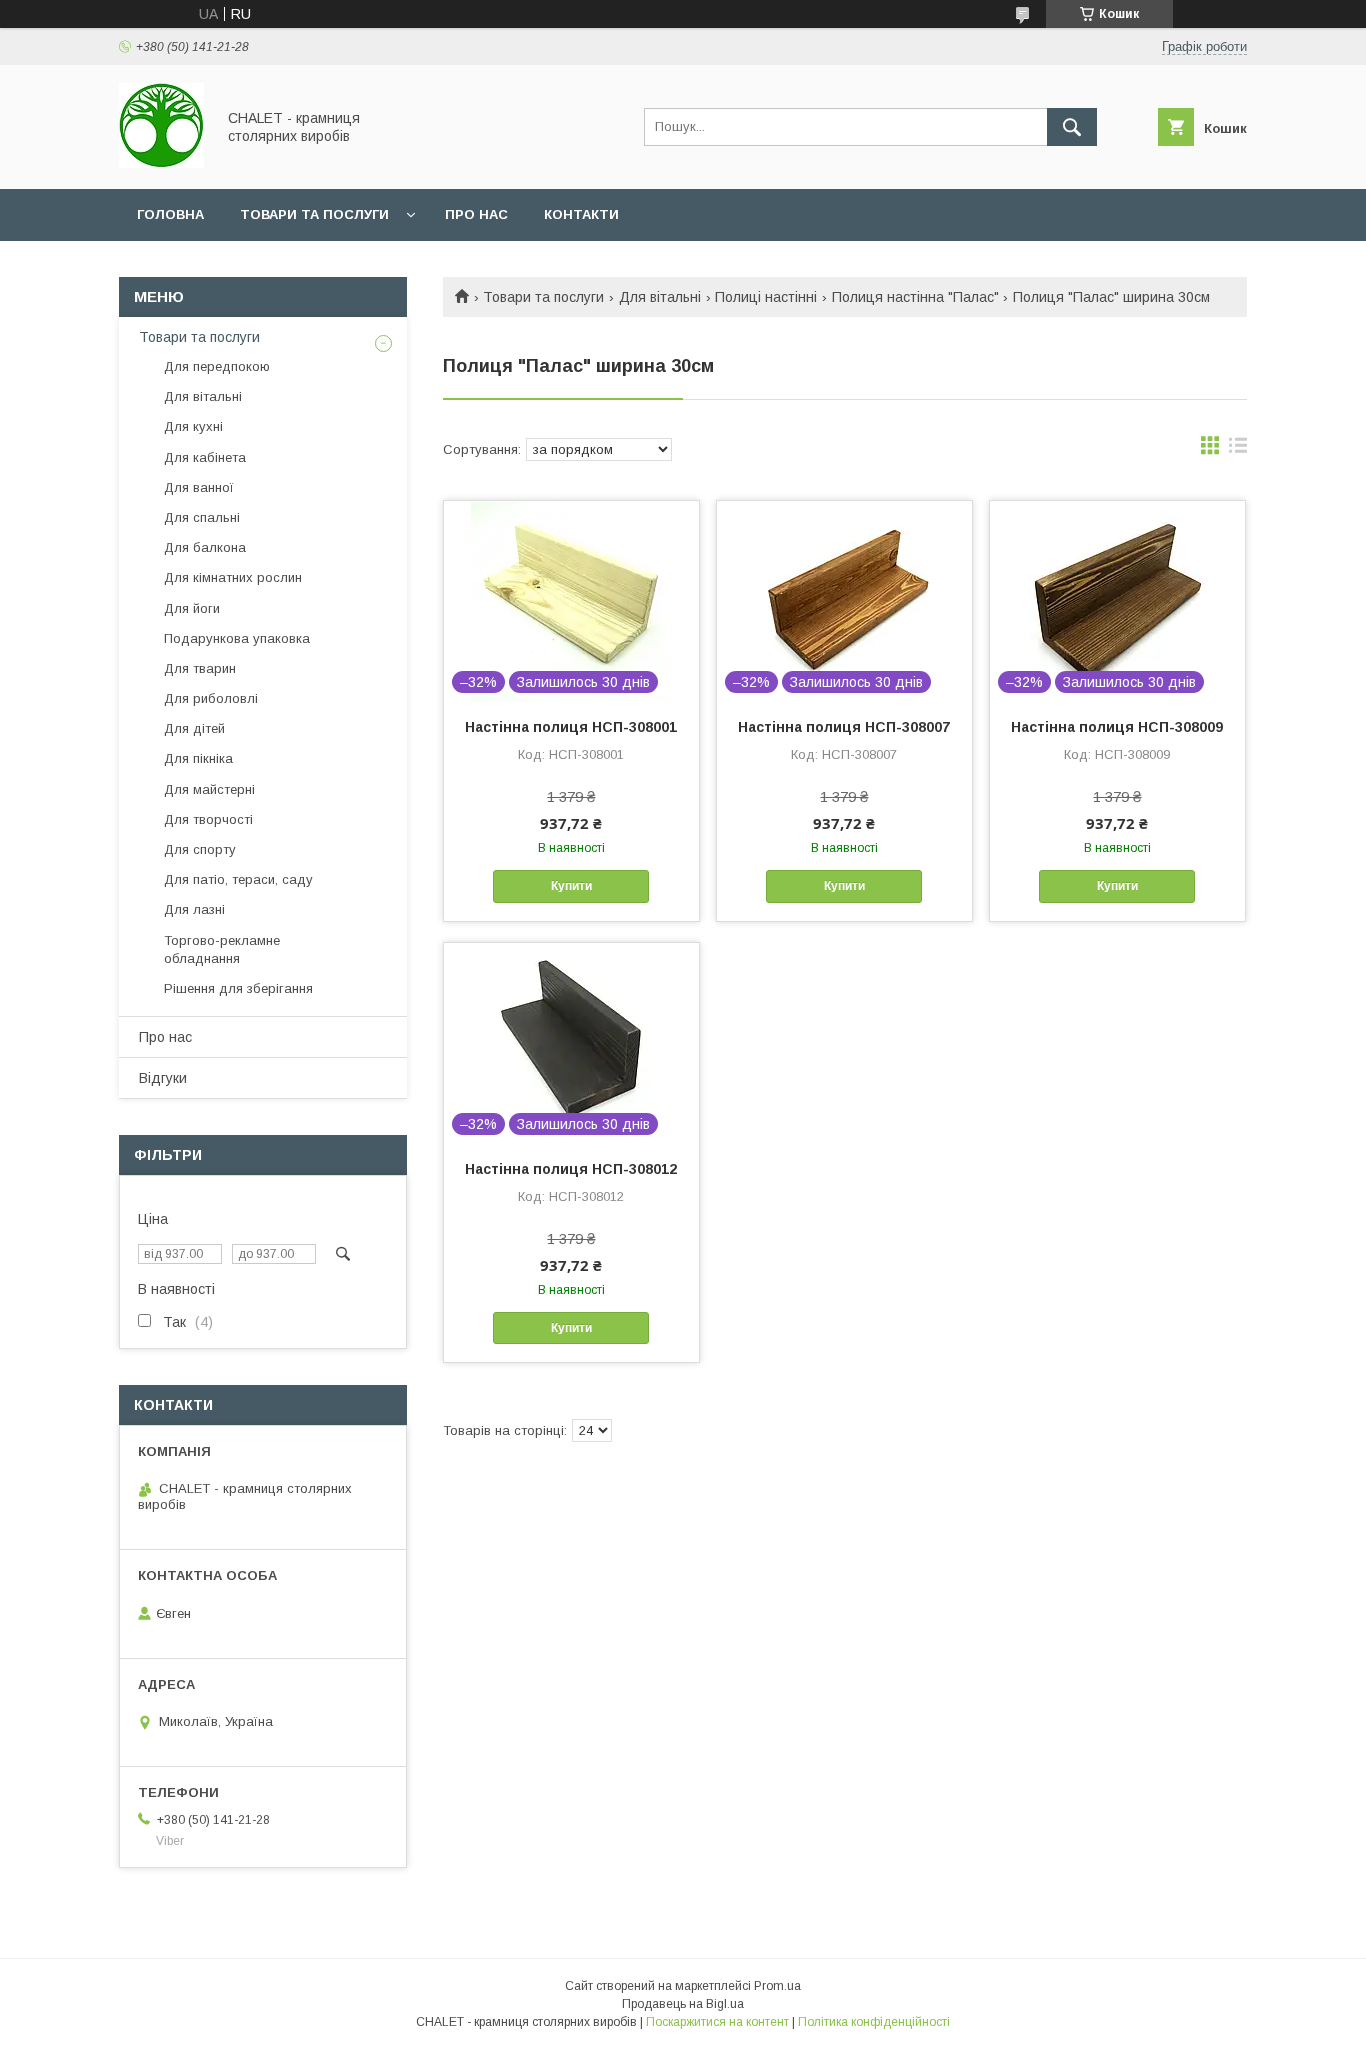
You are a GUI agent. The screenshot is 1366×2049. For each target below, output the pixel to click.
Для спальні (202, 517)
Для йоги (192, 608)
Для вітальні (660, 297)
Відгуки (163, 1078)
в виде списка (1238, 450)
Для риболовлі (211, 698)
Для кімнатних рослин (233, 577)
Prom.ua (777, 1986)
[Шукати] (1072, 127)
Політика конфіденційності (874, 2022)
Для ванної (199, 487)
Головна (170, 214)
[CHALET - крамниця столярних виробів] (161, 163)
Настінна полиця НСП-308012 (571, 1169)
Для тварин (200, 668)
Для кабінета (205, 457)
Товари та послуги (314, 214)
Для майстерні (209, 789)
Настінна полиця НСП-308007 (844, 727)
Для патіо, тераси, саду (238, 879)
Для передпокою (217, 366)
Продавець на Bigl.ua (683, 2004)
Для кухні (193, 426)
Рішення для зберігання (238, 988)
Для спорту (200, 849)
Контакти (581, 214)
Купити (571, 886)
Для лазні (194, 909)
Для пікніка (198, 758)
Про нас (476, 214)
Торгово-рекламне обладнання (222, 949)
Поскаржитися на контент (717, 2022)
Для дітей (194, 728)
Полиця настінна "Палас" (915, 297)
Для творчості (208, 819)
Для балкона (205, 547)
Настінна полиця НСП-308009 (1117, 727)
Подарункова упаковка (237, 638)
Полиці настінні (766, 297)
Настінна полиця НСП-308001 (571, 727)
